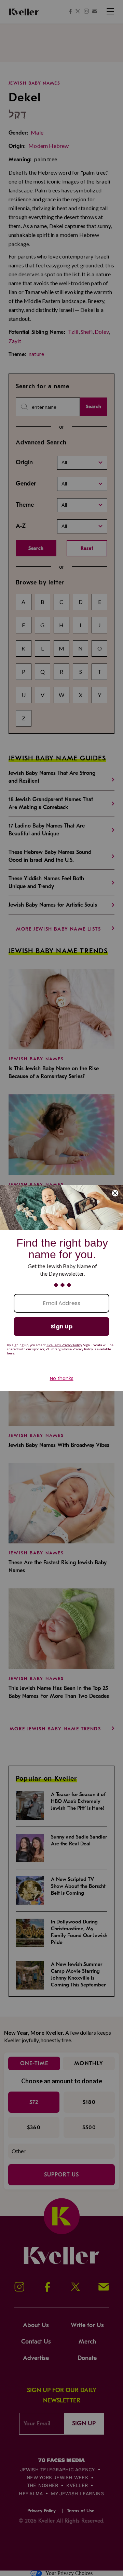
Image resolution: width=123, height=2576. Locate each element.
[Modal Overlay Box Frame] (61, 1288)
